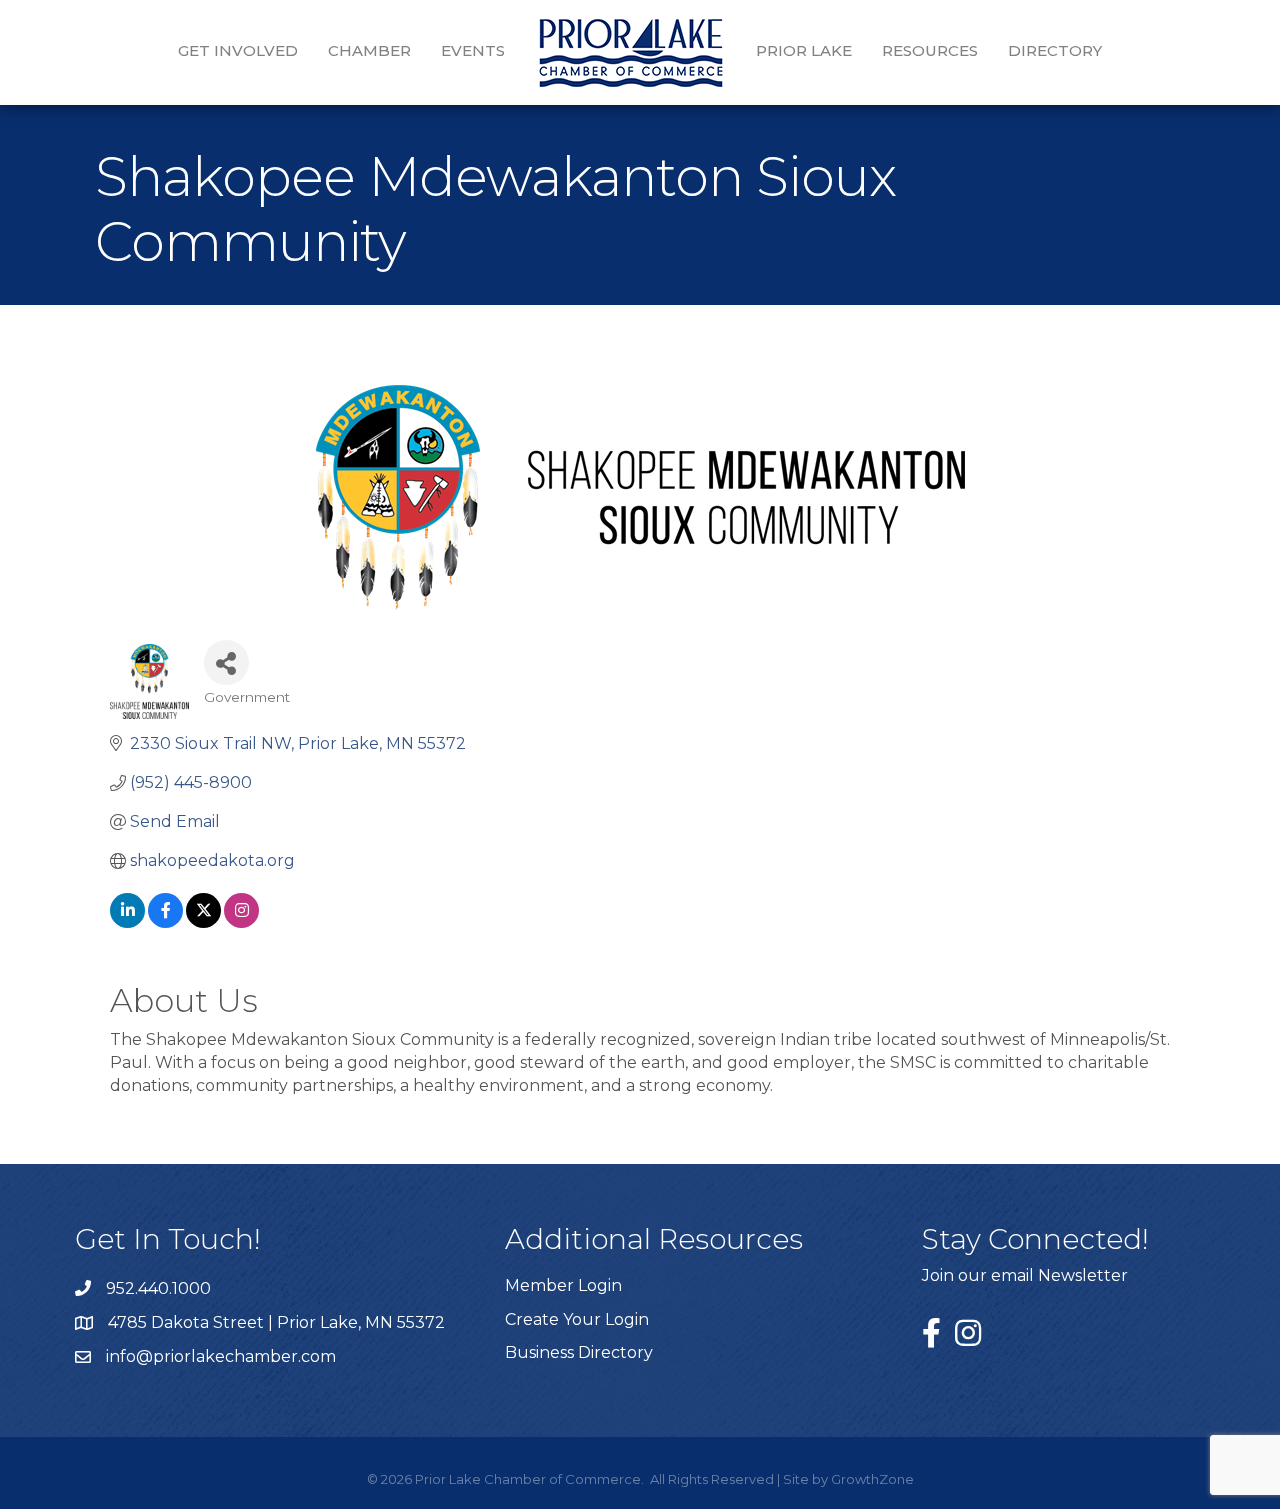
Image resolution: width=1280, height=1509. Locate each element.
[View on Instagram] (241, 922)
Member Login (563, 1285)
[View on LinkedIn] (127, 922)
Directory (1055, 50)
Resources (930, 50)
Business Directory (579, 1352)
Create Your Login (577, 1319)
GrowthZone (872, 1479)
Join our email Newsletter (1025, 1275)
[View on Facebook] (165, 922)
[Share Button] (226, 662)
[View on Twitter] (203, 922)
